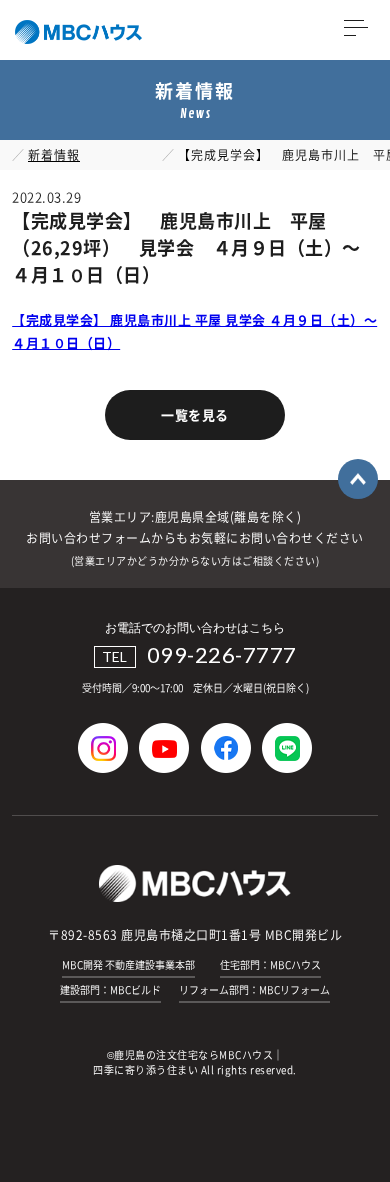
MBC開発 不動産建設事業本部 (128, 964)
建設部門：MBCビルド (110, 989)
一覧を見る (195, 414)
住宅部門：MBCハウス (270, 964)
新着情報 (54, 155)
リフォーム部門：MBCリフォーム (254, 989)
